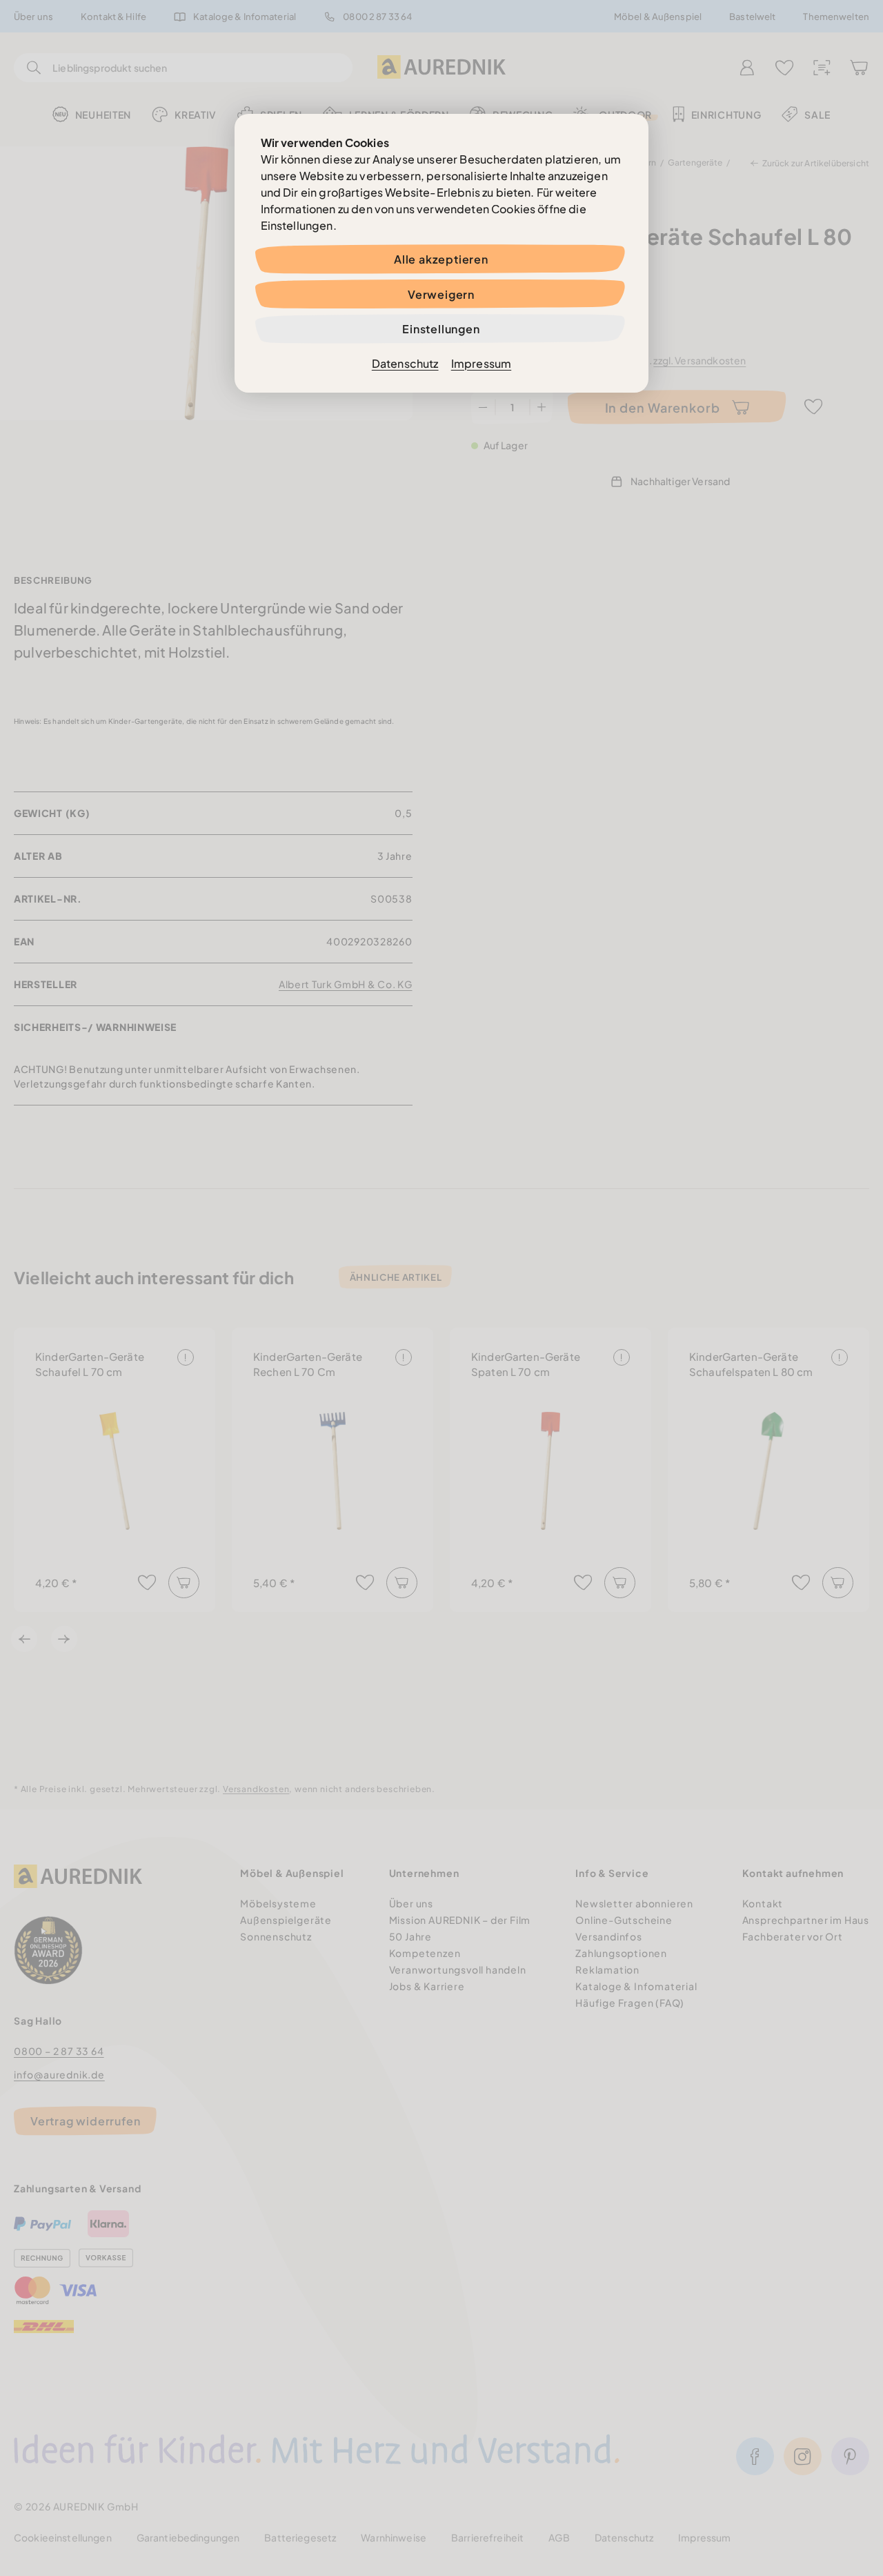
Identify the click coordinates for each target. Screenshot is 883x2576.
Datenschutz (405, 363)
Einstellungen (441, 329)
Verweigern (441, 294)
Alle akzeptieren (441, 259)
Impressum (481, 363)
